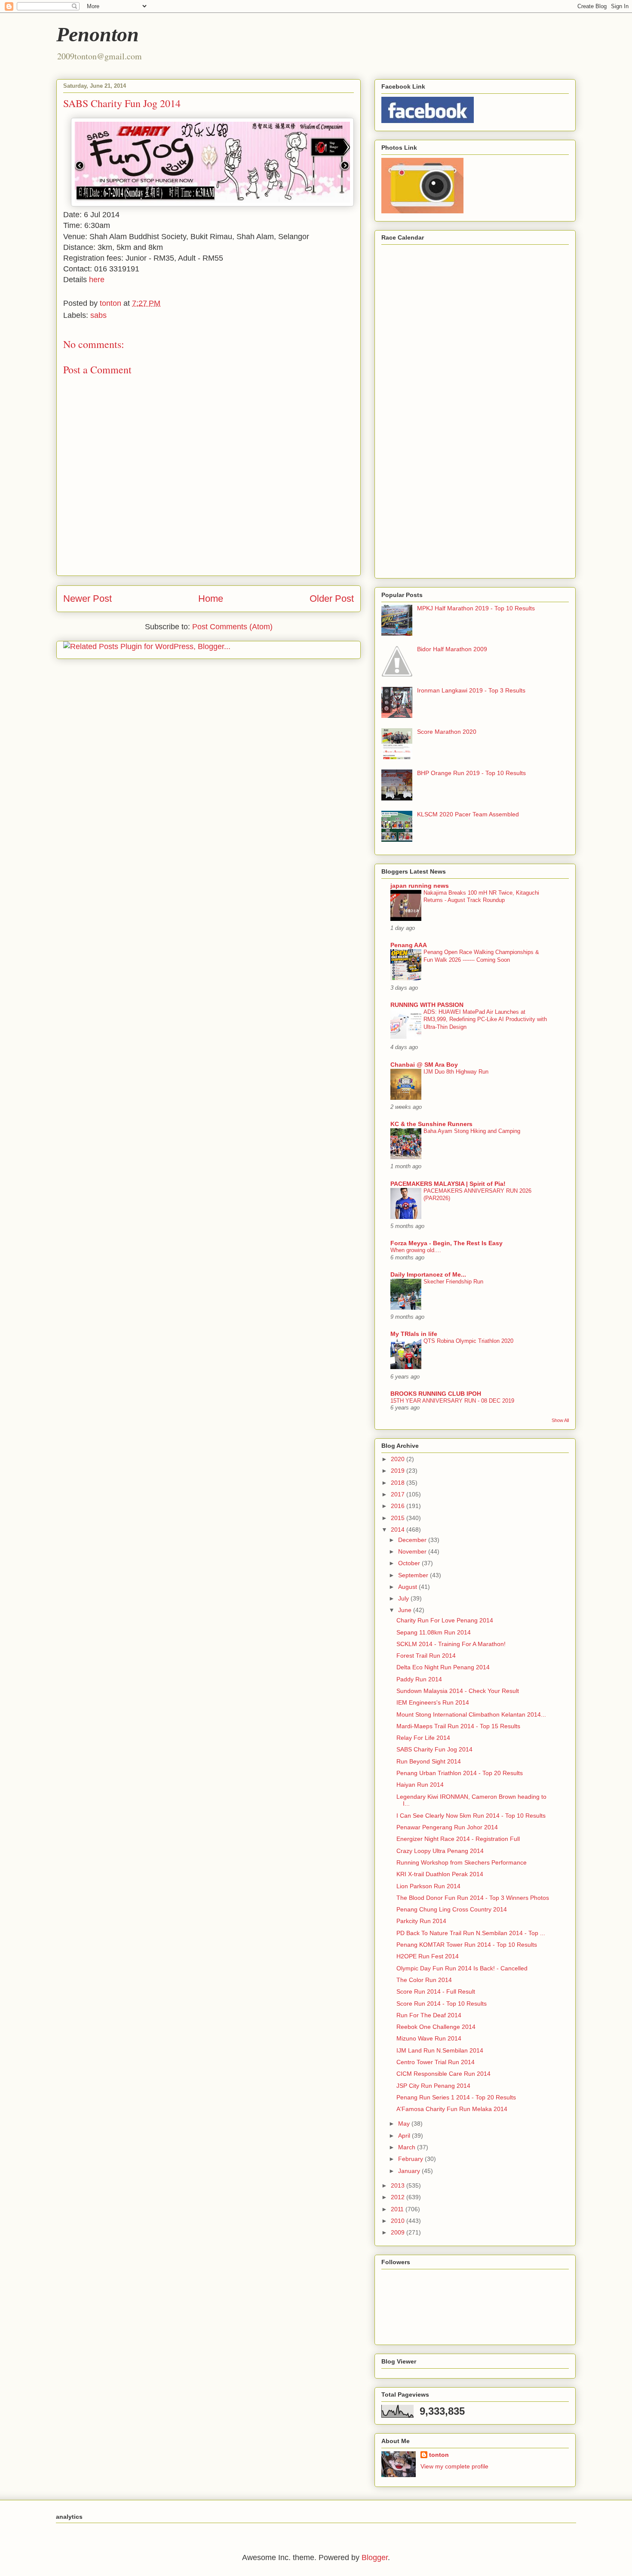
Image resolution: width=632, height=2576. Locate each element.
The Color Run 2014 (424, 1980)
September (414, 1575)
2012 (399, 2197)
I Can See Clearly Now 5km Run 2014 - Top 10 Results (471, 1816)
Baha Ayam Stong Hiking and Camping (472, 1131)
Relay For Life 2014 (423, 1738)
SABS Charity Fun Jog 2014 (434, 1749)
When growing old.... (416, 1250)
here (97, 280)
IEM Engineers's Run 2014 (433, 1702)
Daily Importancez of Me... (428, 1274)
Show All (560, 1420)
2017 (399, 1494)
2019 (399, 1471)
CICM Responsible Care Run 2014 (443, 2074)
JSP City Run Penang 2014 (433, 2086)
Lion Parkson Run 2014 (428, 1886)
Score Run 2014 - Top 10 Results (442, 2004)
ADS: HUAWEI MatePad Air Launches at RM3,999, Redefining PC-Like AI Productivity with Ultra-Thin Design (485, 1019)
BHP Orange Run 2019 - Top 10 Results (471, 773)
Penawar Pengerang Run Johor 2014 (447, 1827)
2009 (399, 2232)
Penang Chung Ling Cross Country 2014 (452, 1909)
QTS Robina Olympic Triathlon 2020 (468, 1341)
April (405, 2136)
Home (211, 599)
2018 (399, 1483)
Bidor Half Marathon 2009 (452, 649)
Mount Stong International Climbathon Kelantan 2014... (471, 1714)
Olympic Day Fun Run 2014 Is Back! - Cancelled (462, 1968)
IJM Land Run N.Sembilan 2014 (440, 2050)
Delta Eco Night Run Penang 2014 (443, 1667)
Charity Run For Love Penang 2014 (445, 1620)
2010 (399, 2221)
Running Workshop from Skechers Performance (462, 1862)
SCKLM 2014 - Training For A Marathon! (451, 1644)
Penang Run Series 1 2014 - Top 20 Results (456, 2097)
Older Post (332, 599)
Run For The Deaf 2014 (429, 2015)
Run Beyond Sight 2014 (429, 1761)
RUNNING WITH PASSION (427, 1005)
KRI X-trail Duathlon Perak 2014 (440, 1874)
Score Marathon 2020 (447, 732)
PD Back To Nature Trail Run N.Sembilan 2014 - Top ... (471, 1933)
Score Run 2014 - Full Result (436, 1991)
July (404, 1598)
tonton (439, 2455)
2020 (399, 1459)
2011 (398, 2209)
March (408, 2147)
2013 (399, 2185)
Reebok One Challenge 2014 (436, 2027)
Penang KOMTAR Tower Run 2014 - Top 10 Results (467, 1945)
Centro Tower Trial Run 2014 (436, 2062)
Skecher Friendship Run (453, 1282)
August (408, 1587)
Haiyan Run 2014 (420, 1785)
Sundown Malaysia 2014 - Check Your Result (458, 1691)
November (413, 1551)
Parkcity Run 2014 (421, 1921)
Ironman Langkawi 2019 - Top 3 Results (471, 690)
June (406, 1610)
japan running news (420, 886)
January (410, 2171)
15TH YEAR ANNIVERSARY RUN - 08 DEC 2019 (452, 1401)
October (410, 1563)
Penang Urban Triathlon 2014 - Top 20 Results (460, 1773)
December (413, 1540)
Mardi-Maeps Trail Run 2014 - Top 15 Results (458, 1726)
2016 (399, 1506)
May (405, 2124)
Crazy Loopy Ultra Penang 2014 (440, 1851)
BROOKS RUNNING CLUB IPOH (436, 1394)
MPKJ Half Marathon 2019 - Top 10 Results (476, 608)
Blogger (375, 2558)
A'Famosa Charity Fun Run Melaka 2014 (452, 2109)
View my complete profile (454, 2466)
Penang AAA (409, 945)
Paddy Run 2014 (419, 1679)
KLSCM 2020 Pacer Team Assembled (468, 814)
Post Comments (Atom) (232, 627)
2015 (399, 1518)
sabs (98, 315)
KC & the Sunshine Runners (431, 1124)
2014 (399, 1530)
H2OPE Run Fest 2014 (428, 1956)
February (411, 2159)
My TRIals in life (414, 1334)
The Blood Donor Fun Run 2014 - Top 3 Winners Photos (473, 1898)
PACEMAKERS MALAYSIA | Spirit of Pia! (448, 1184)
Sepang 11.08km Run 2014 (434, 1632)
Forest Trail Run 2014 (426, 1656)
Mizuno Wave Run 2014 (429, 2038)
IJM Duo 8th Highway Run (456, 1072)
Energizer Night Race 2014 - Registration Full (458, 1839)
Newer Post (87, 599)
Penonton (98, 34)
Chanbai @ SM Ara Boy (424, 1065)
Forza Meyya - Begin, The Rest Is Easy (446, 1243)
